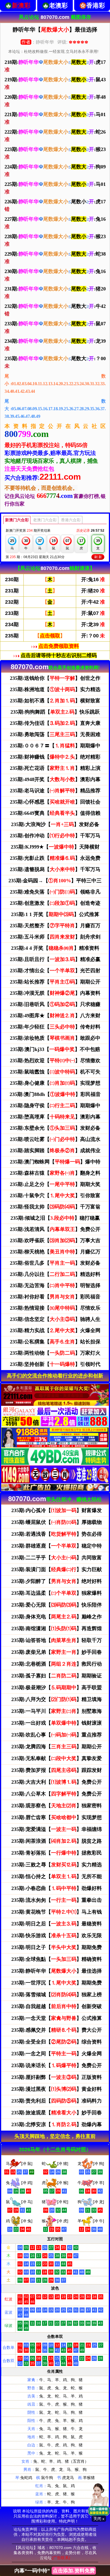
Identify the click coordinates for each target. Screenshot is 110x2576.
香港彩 (96, 5)
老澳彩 (58, 5)
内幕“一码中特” (55, 2571)
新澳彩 (21, 5)
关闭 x (99, 2519)
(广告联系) (61, 2558)
